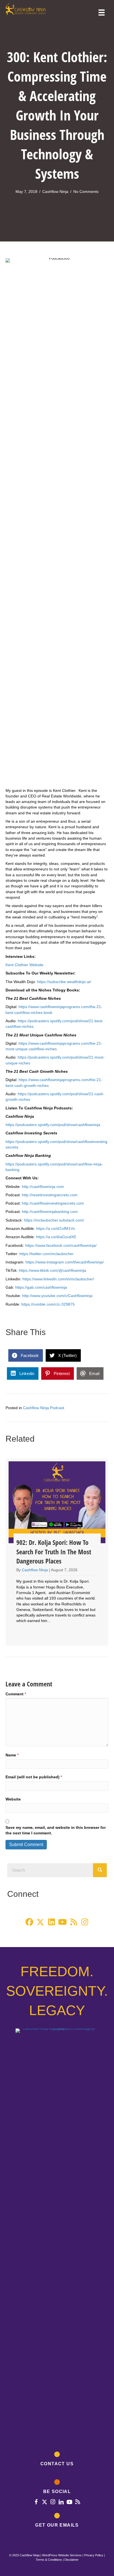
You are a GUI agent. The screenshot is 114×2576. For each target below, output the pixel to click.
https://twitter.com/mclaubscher (46, 1254)
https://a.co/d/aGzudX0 (56, 1237)
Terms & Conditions (49, 2560)
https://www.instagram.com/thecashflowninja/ (65, 1262)
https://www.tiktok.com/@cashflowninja (52, 1270)
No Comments (86, 192)
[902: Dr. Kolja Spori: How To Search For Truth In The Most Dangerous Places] (57, 1552)
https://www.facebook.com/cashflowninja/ (61, 1245)
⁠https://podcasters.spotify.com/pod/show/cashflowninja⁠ (53, 1125)
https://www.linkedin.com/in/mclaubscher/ (58, 1279)
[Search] (100, 1870)
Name (12, 1755)
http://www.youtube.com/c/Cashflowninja (57, 1296)
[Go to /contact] (57, 2460)
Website (13, 1799)
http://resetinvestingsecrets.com (50, 1195)
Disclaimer (72, 2560)
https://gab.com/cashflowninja (41, 1287)
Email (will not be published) (34, 1777)
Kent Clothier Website (24, 965)
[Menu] (102, 12)
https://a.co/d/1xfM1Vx (55, 1228)
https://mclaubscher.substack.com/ (54, 1220)
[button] (29, 1922)
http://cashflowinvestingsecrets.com (53, 1203)
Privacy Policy (94, 2555)
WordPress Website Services (62, 2555)
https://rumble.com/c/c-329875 (48, 1304)
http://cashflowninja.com (43, 1187)
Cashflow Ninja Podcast (44, 1408)
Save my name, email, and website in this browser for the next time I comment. (56, 1830)
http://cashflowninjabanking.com (50, 1212)
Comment (16, 1694)
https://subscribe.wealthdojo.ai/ (64, 982)
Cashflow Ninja (55, 192)
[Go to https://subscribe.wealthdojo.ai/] (57, 2521)
